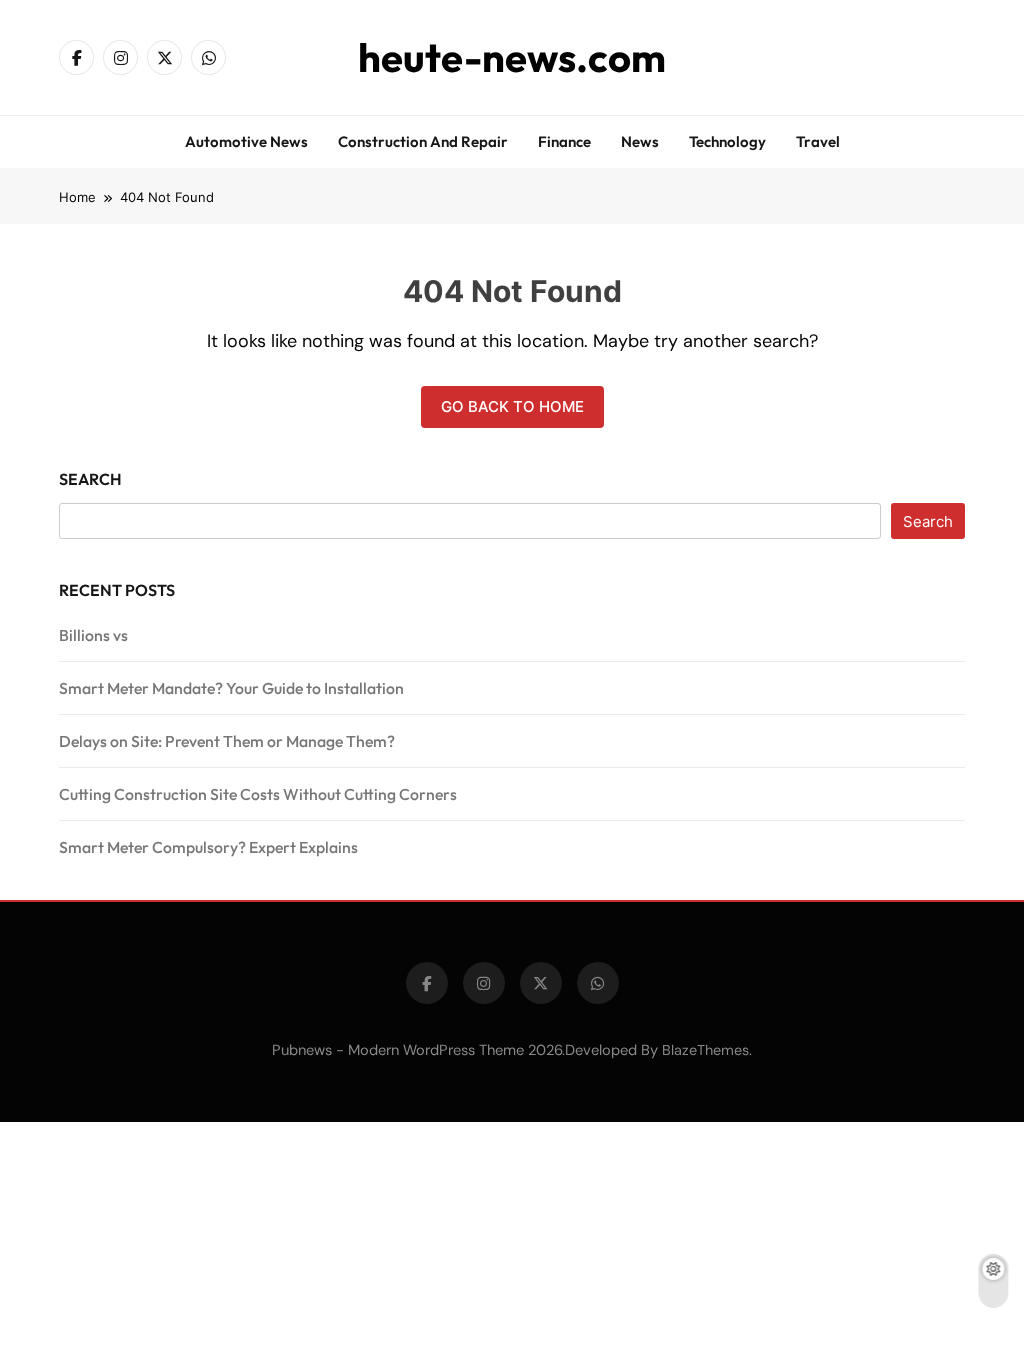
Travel (818, 141)
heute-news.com (512, 57)
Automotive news (246, 141)
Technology (727, 141)
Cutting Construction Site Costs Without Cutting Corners (258, 794)
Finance (564, 141)
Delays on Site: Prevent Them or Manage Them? (227, 741)
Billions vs (93, 635)
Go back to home (512, 406)
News (640, 141)
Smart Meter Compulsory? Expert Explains (208, 847)
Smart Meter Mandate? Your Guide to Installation (231, 688)
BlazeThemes (705, 1050)
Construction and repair (423, 141)
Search (90, 479)
